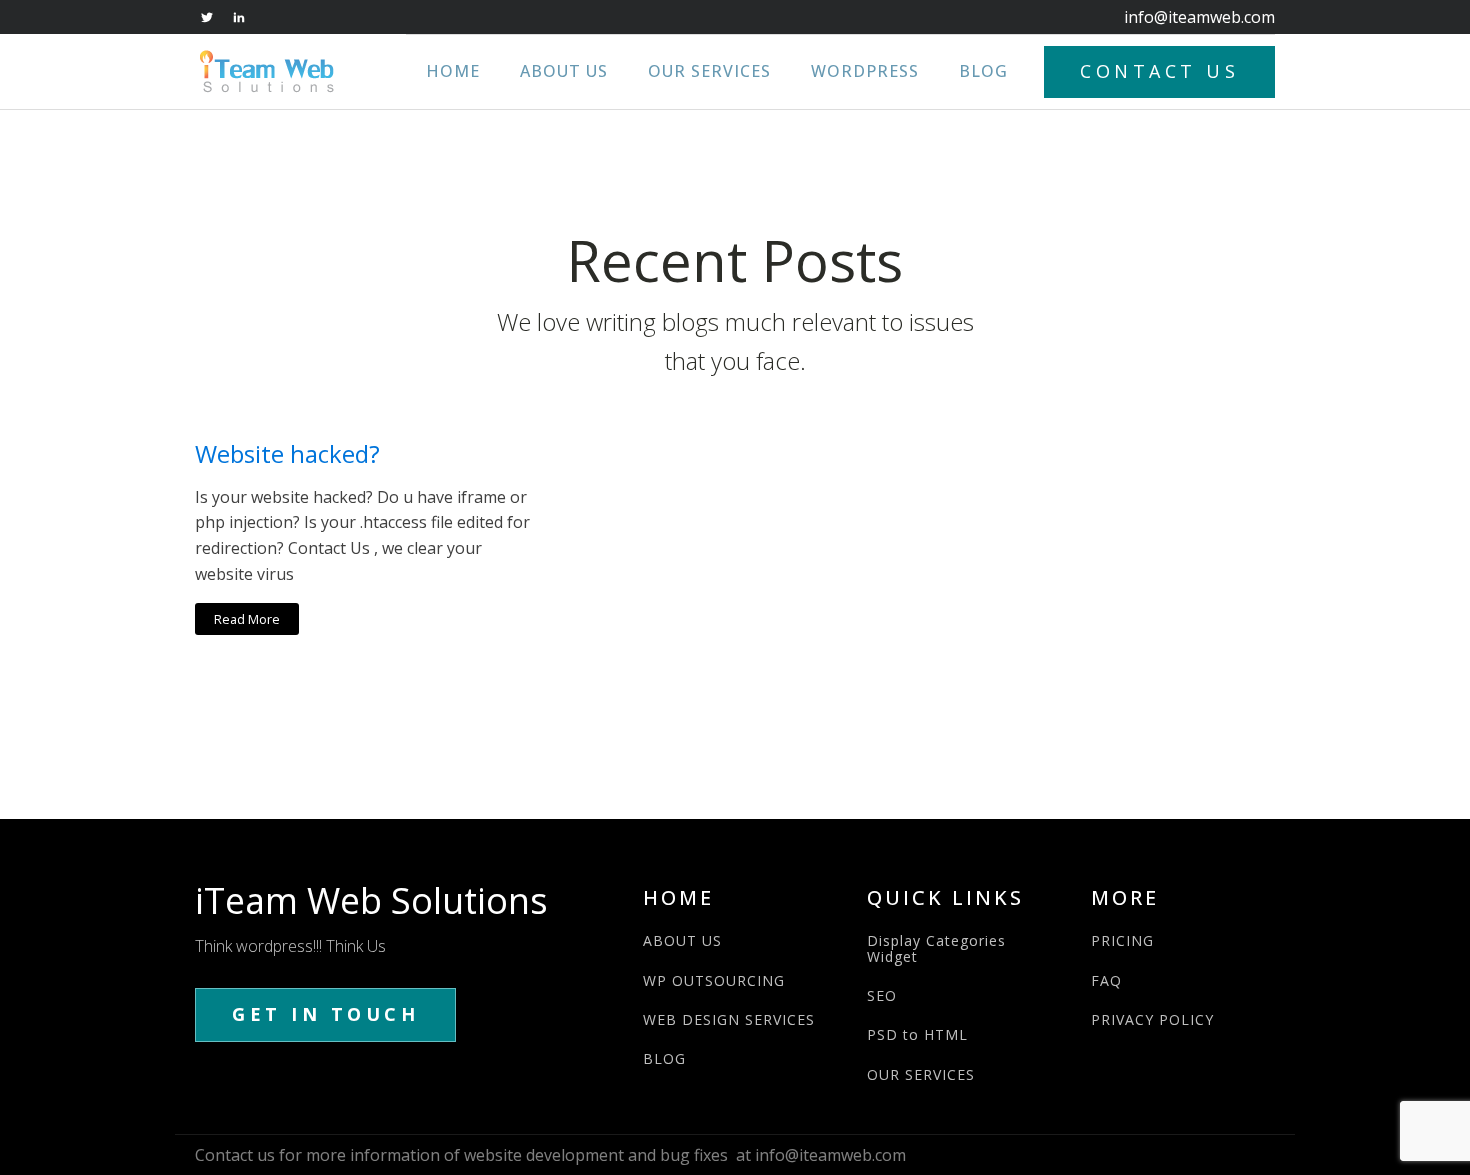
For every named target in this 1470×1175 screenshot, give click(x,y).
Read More (247, 619)
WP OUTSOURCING (714, 980)
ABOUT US (682, 940)
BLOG (664, 1058)
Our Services (709, 71)
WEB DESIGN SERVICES (729, 1019)
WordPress (865, 71)
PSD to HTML (917, 1034)
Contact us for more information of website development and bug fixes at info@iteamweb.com (550, 1155)
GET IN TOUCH (325, 1014)
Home (453, 71)
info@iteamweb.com (1199, 17)
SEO (882, 995)
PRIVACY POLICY (1152, 1019)
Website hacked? (287, 454)
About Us (564, 71)
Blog (983, 71)
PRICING (1122, 940)
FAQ (1106, 980)
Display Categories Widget (936, 948)
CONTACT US (1159, 71)
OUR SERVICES (921, 1074)
